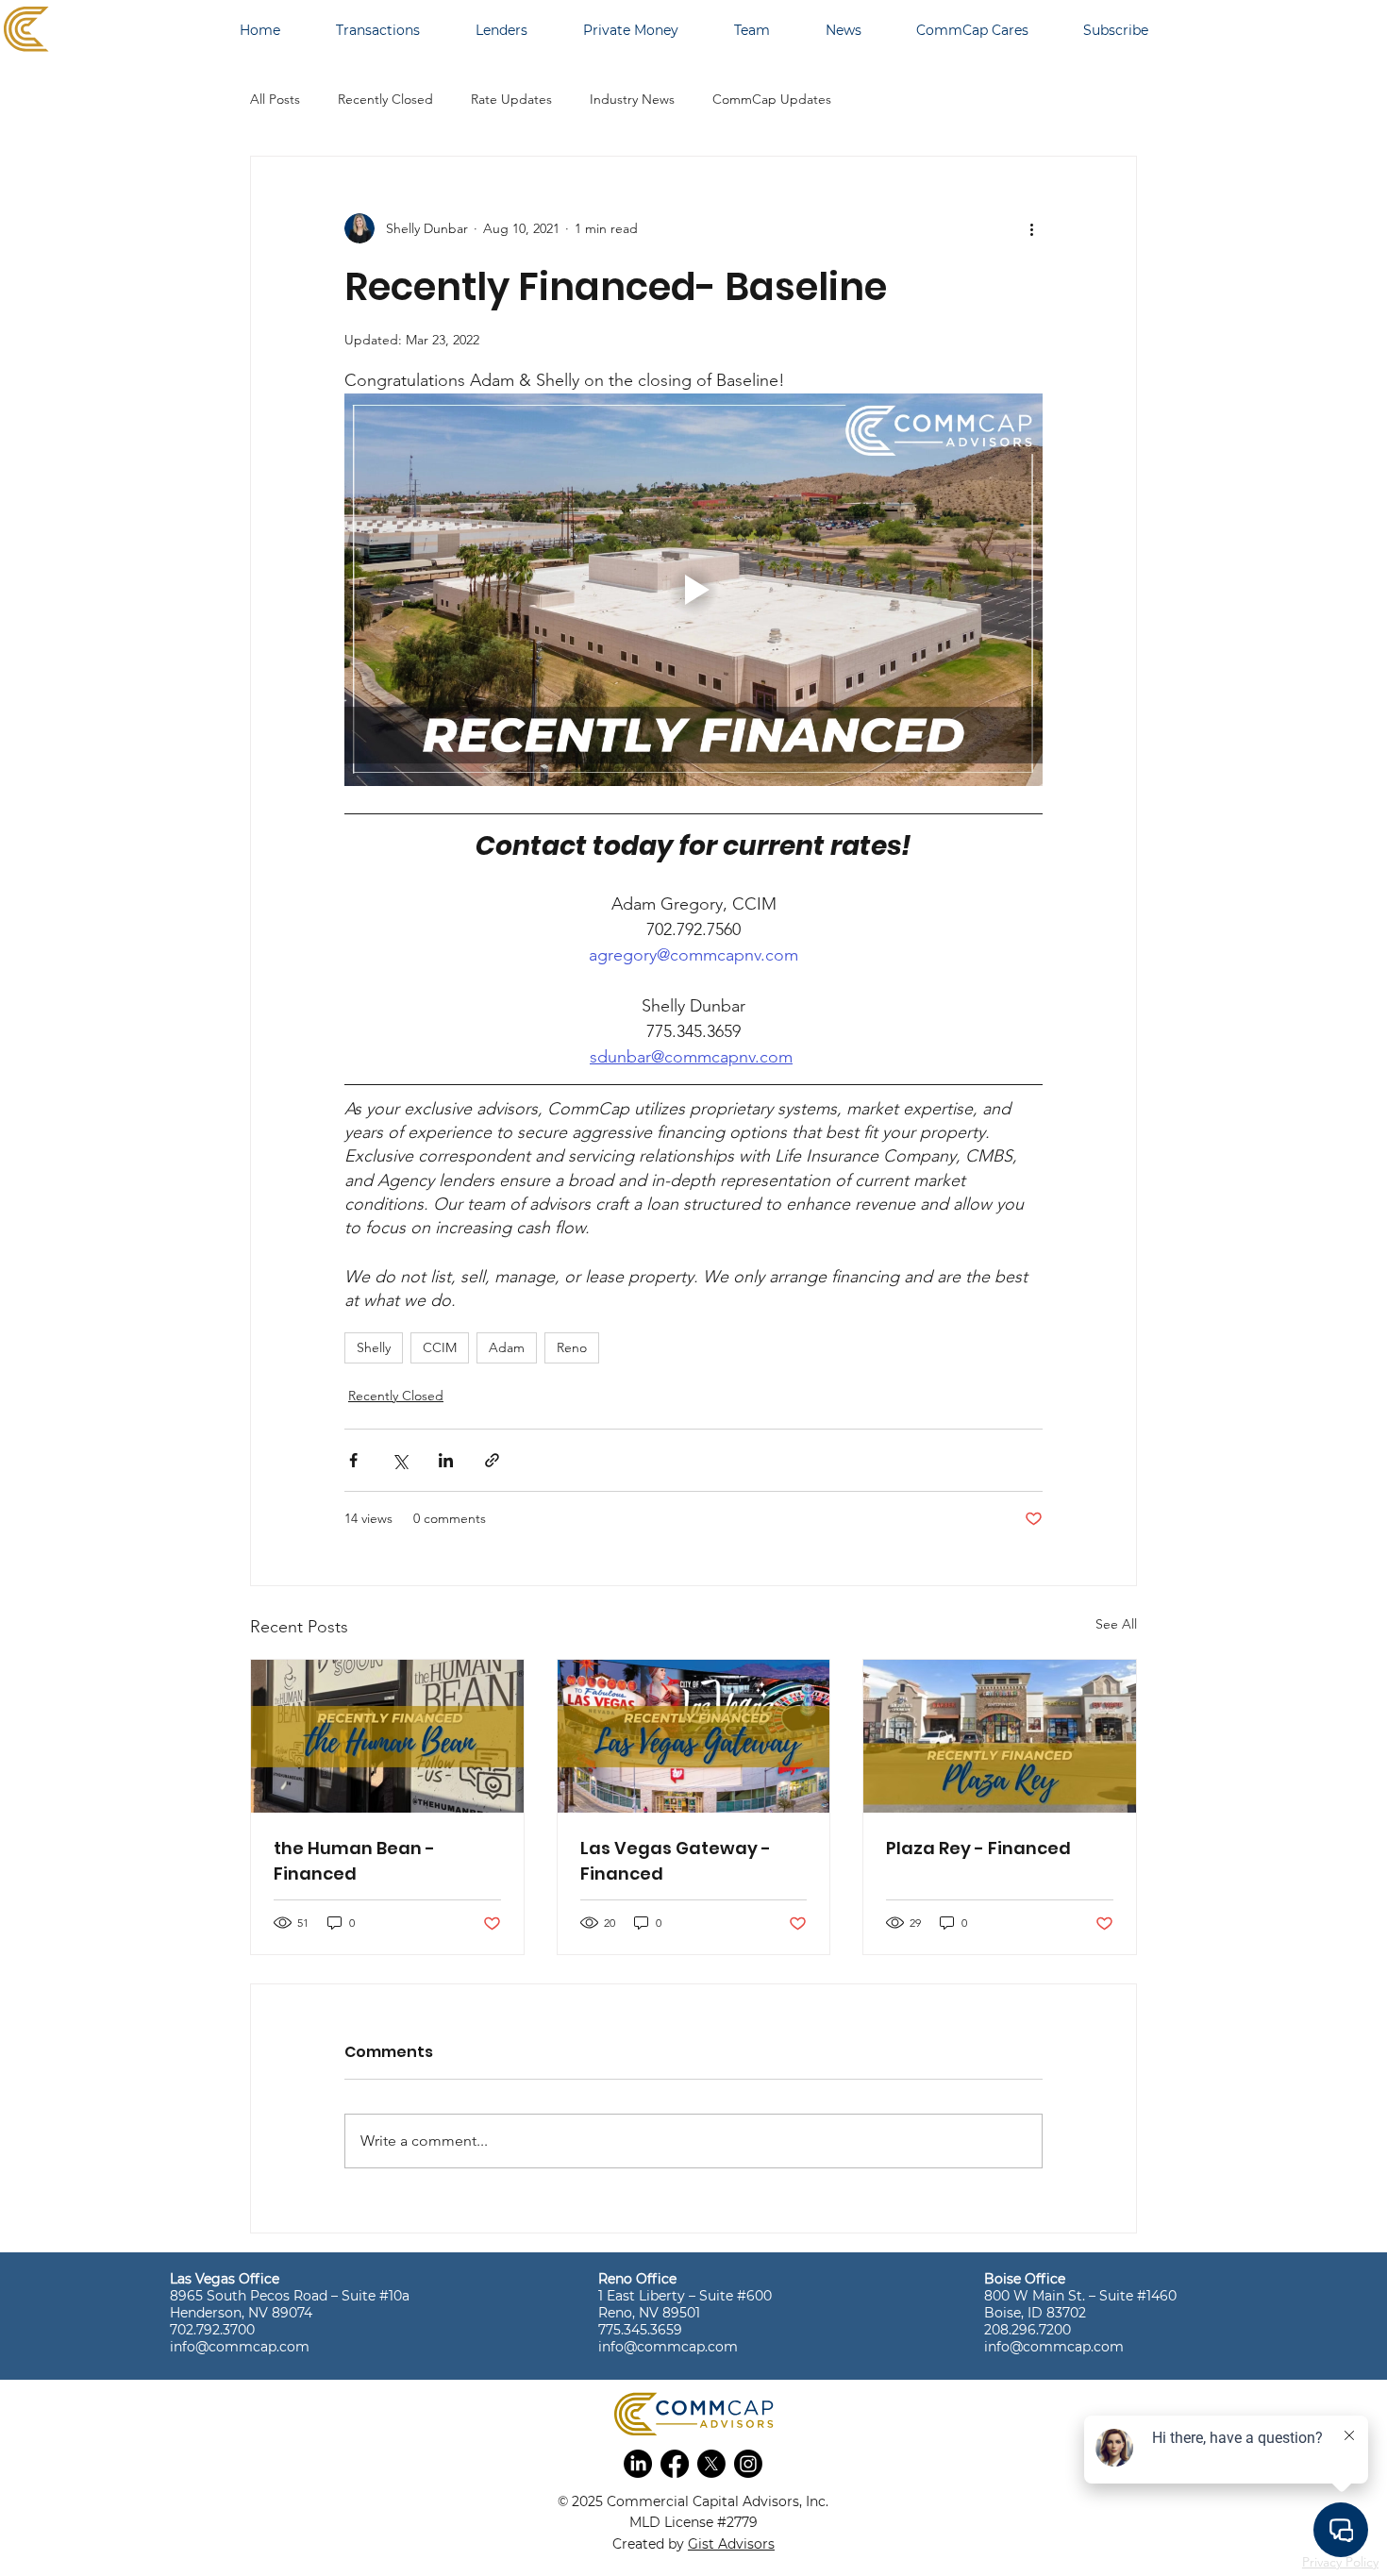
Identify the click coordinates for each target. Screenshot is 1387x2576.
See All (1116, 1624)
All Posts (275, 99)
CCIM (440, 1347)
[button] (638, 2464)
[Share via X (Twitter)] (400, 1460)
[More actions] (1031, 228)
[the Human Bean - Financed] (387, 1736)
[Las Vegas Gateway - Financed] (694, 1736)
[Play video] (693, 590)
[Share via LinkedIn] (446, 1460)
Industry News (632, 99)
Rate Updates (511, 99)
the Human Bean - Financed (354, 1861)
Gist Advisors (731, 2544)
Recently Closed (385, 99)
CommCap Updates (772, 99)
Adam (507, 1347)
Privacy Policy (1340, 2562)
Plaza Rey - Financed (978, 1848)
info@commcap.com (240, 2347)
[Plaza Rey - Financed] (1000, 1736)
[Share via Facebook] (353, 1460)
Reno (572, 1347)
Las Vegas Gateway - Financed (676, 1861)
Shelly (374, 1347)
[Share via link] (492, 1460)
